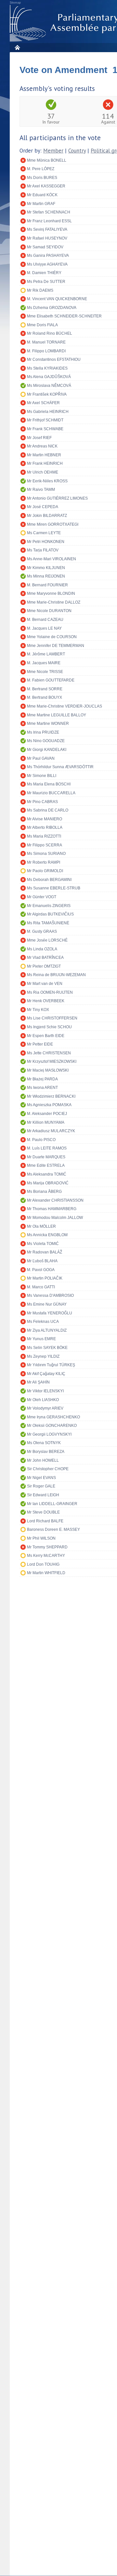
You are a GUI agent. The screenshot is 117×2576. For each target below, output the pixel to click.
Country (77, 151)
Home (17, 47)
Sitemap (15, 3)
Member (53, 151)
